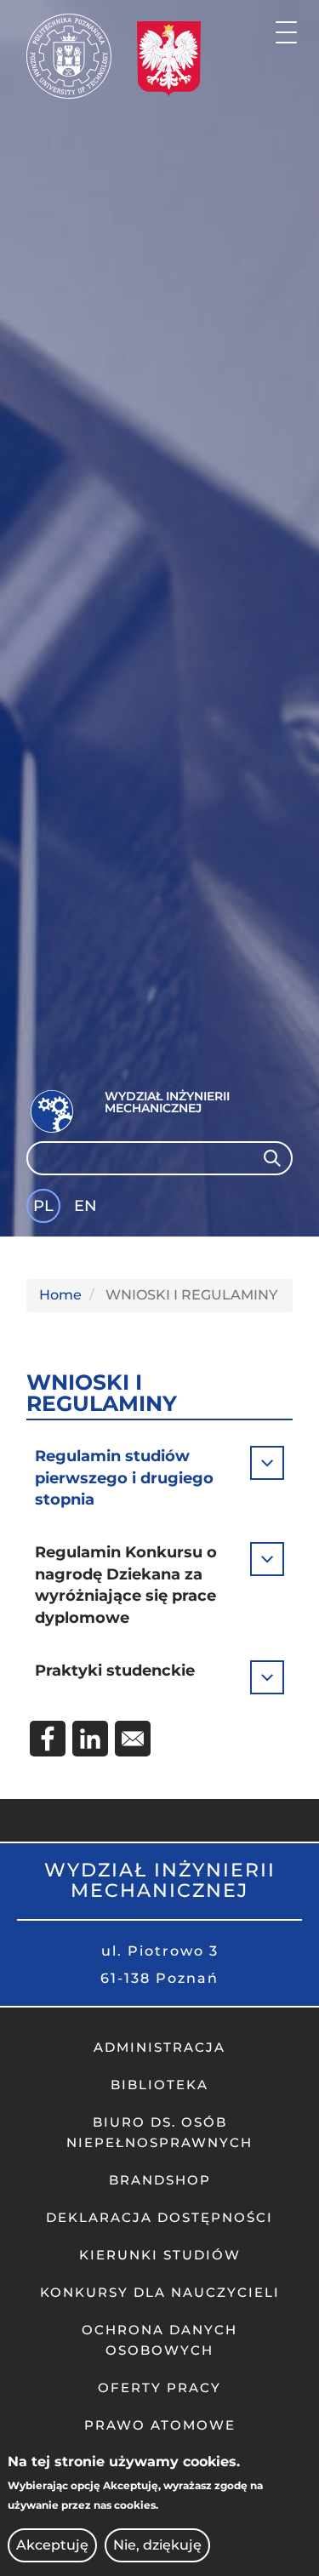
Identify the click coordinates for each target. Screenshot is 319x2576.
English (87, 1209)
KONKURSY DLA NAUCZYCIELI (160, 2292)
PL (43, 1206)
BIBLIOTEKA (159, 2085)
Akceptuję (52, 2545)
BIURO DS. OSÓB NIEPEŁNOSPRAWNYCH (159, 2132)
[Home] (69, 56)
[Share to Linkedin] (90, 1739)
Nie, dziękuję (157, 2545)
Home (60, 1295)
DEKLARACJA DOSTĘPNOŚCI (159, 2217)
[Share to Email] (133, 1739)
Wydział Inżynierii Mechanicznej (167, 1102)
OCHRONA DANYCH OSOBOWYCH (159, 2340)
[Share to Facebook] (48, 1739)
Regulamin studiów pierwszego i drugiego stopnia (124, 1478)
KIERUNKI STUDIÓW (160, 2255)
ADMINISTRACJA (159, 2047)
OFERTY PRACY (159, 2388)
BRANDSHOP (160, 2180)
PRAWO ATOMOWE (160, 2425)
